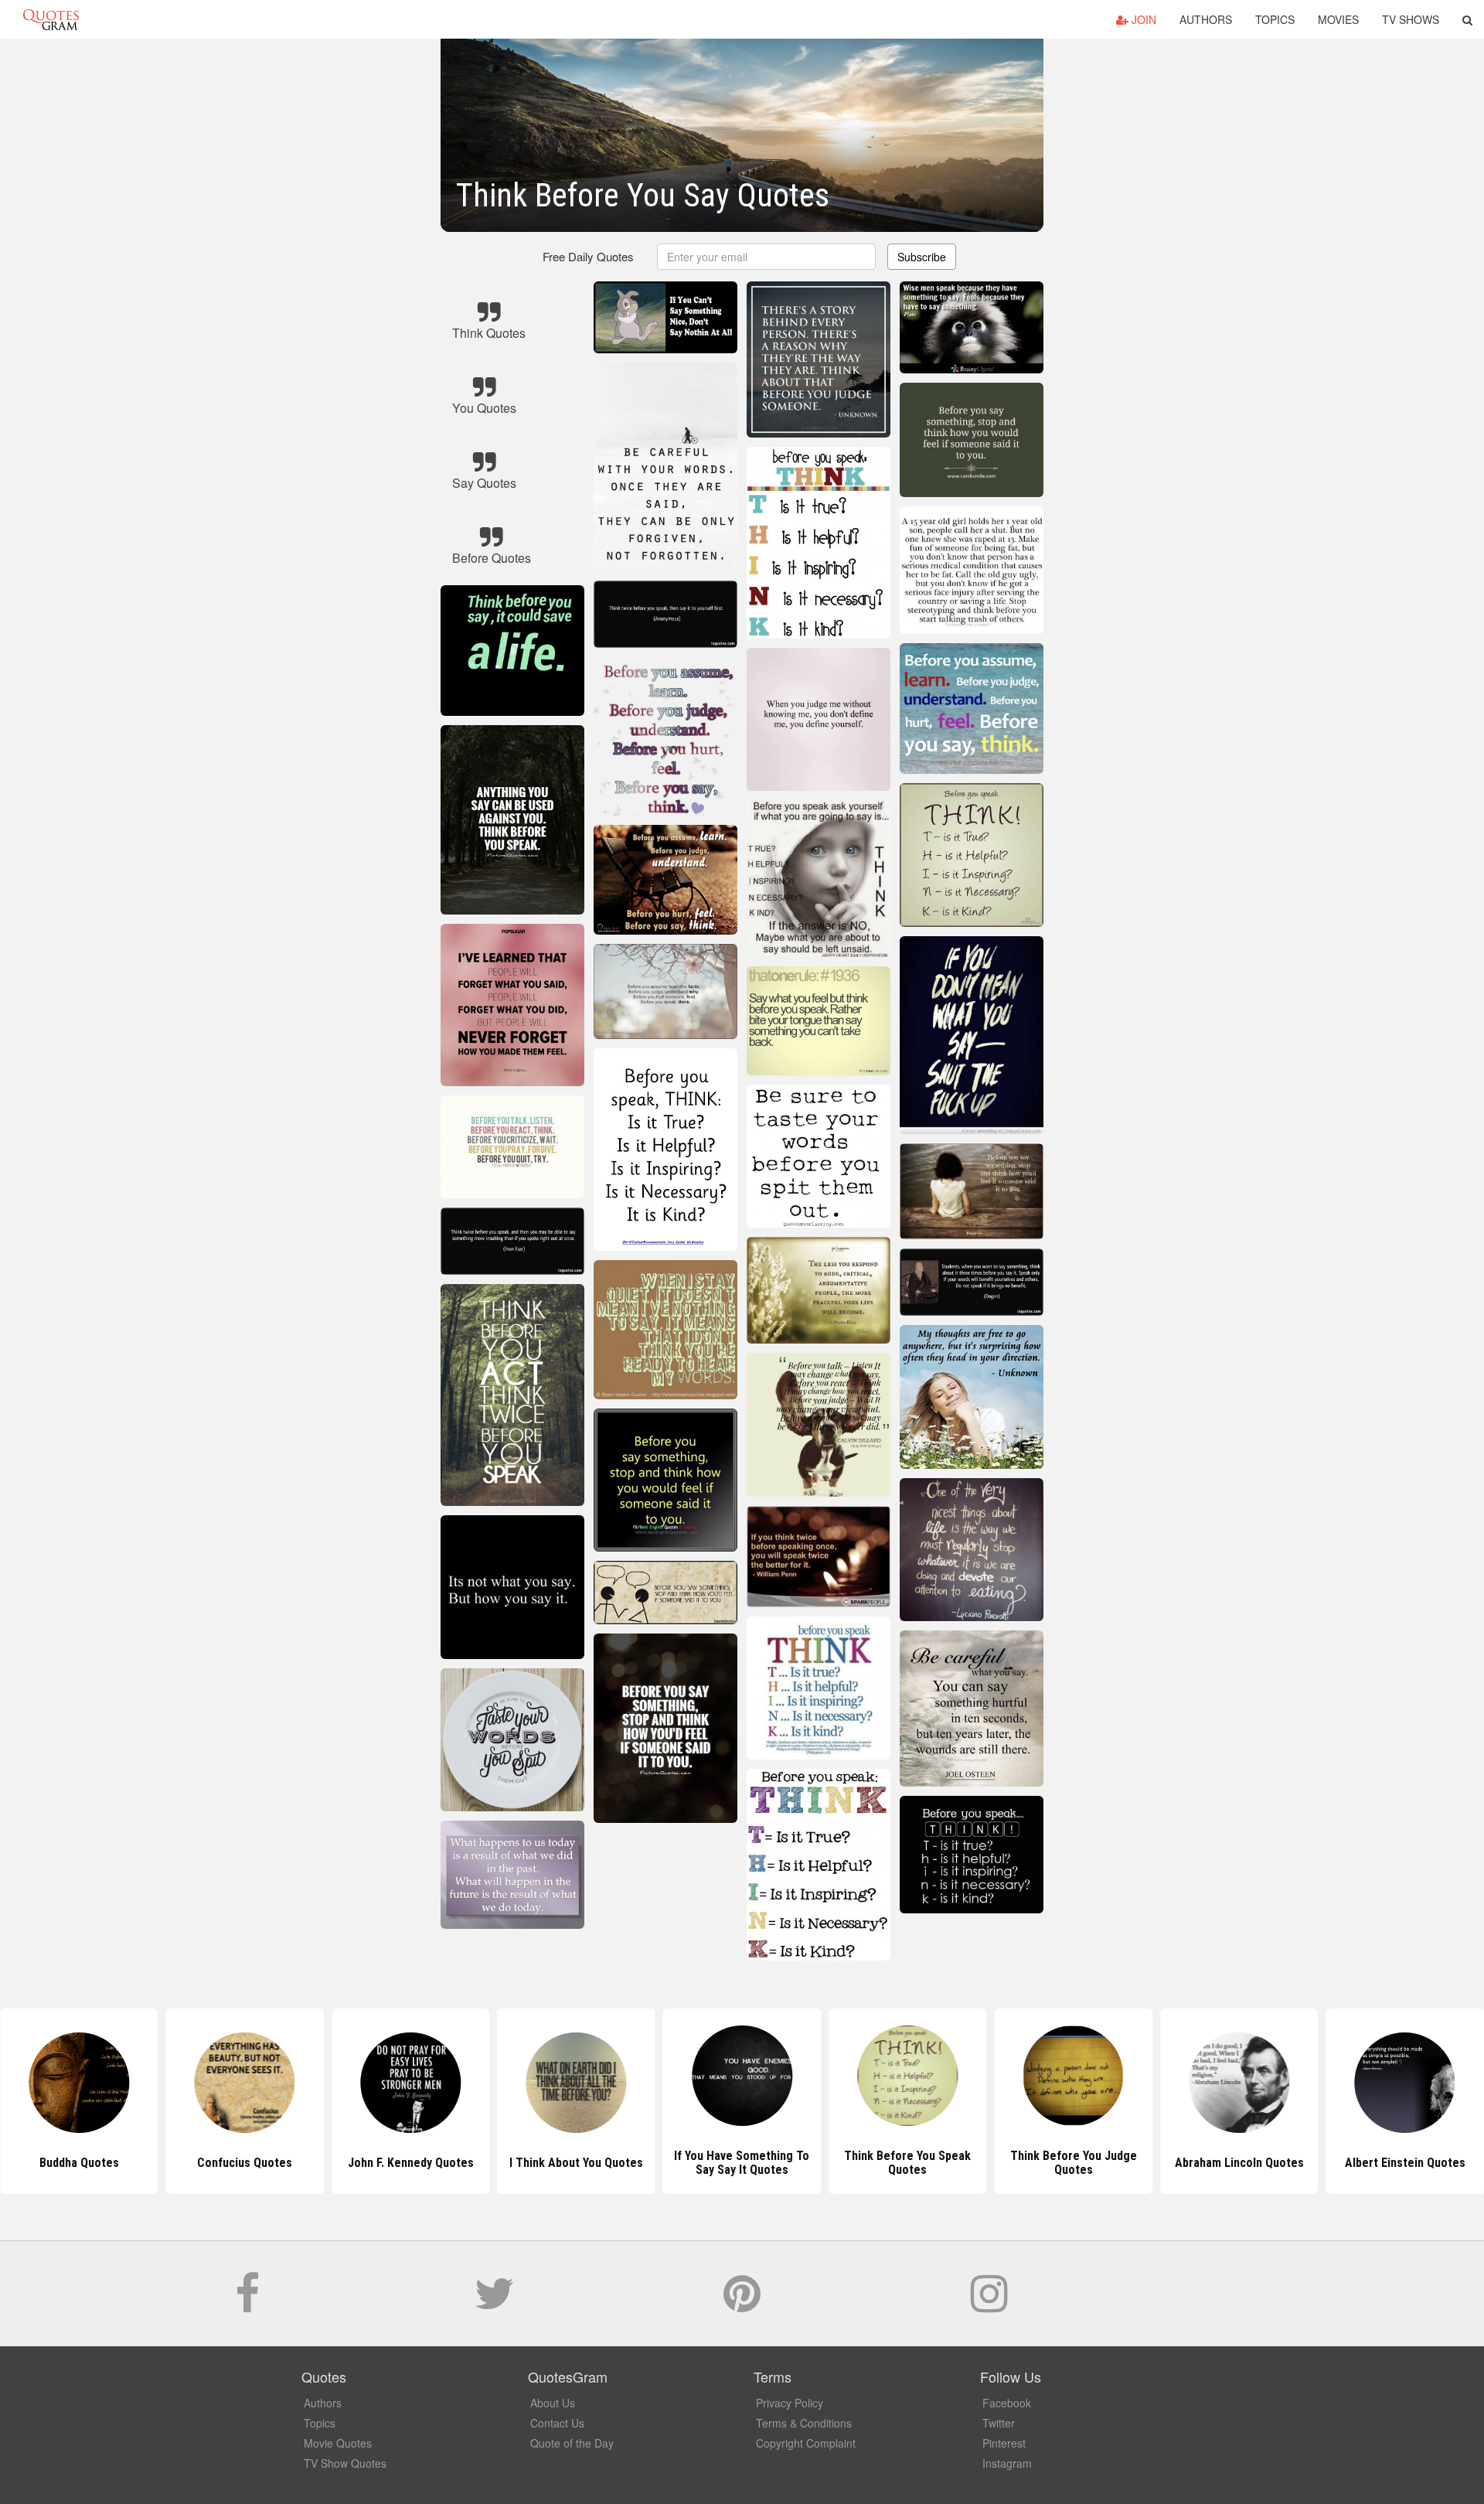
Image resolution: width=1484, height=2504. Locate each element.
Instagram (1007, 2463)
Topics (1275, 19)
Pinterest (1004, 2443)
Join (1142, 19)
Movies (1338, 19)
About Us (553, 2403)
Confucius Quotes (79, 2163)
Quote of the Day (572, 2443)
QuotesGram (51, 19)
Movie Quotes (338, 2443)
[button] (1467, 19)
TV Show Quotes (345, 2463)
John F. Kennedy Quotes (245, 2163)
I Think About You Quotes (411, 2163)
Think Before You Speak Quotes (742, 2163)
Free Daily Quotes (588, 256)
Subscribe (922, 257)
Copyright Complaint (806, 2443)
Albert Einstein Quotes (1239, 2163)
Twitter (999, 2423)
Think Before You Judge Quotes (907, 2163)
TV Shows (1411, 19)
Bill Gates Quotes (1405, 2163)
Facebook (1007, 2403)
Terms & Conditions (804, 2423)
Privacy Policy (790, 2403)
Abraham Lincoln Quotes (1073, 2163)
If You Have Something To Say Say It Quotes (576, 2163)
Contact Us (557, 2423)
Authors (1206, 19)
